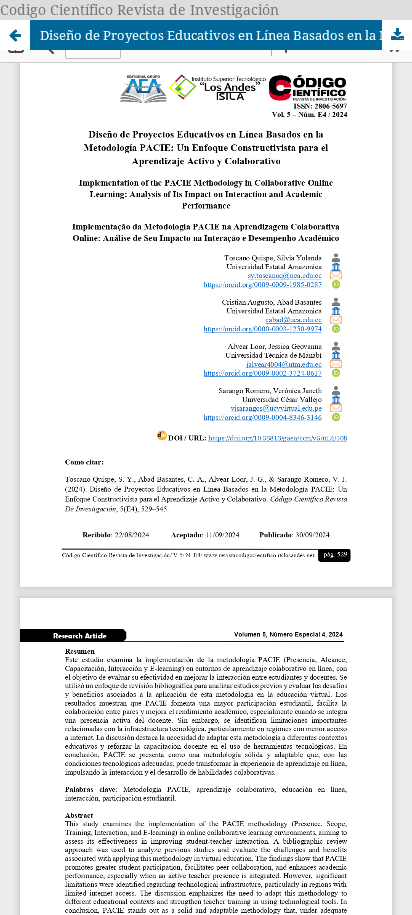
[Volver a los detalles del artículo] (15, 35)
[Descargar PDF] (397, 35)
